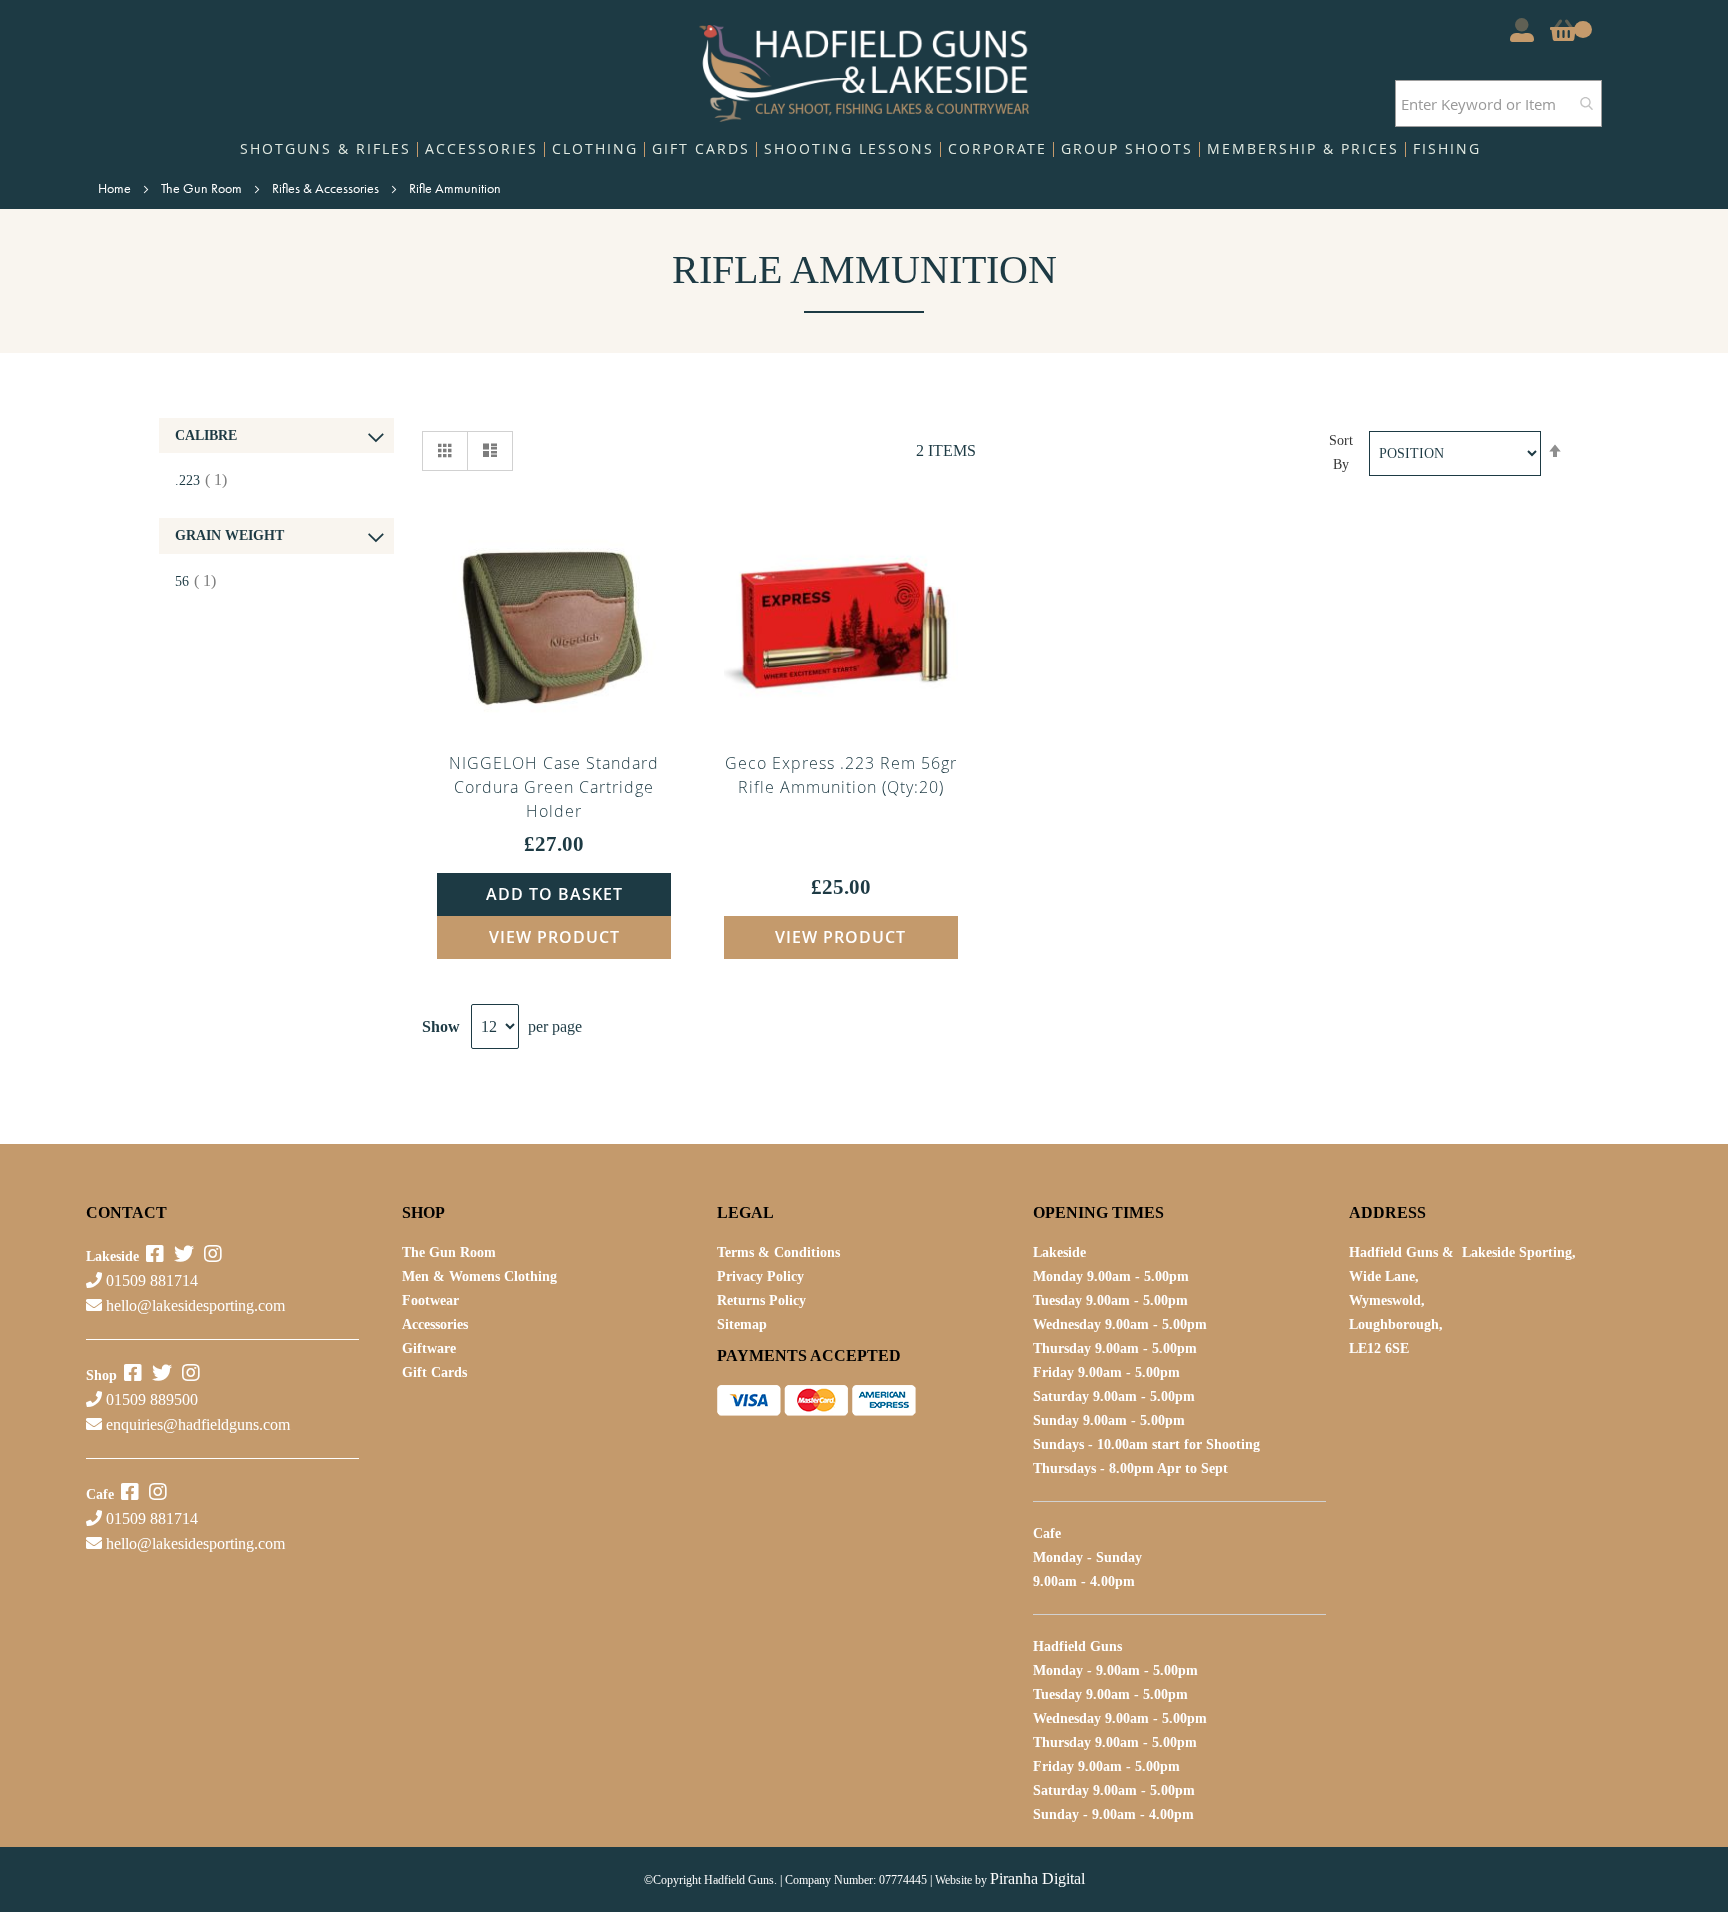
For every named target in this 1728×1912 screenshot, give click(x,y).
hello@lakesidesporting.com (195, 1305)
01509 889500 (150, 1399)
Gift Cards (434, 1372)
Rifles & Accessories (327, 188)
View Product (554, 937)
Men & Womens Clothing (479, 1276)
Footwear (430, 1300)
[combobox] (1498, 103)
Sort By (1341, 452)
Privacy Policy (760, 1276)
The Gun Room (203, 188)
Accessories (435, 1324)
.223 (209, 480)
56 (203, 581)
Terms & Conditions (778, 1252)
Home (116, 188)
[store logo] (864, 68)
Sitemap (742, 1324)
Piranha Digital (1037, 1878)
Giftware (429, 1348)
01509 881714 (150, 1280)
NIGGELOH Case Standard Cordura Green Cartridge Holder (554, 787)
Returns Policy (761, 1300)
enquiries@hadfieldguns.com (198, 1424)
